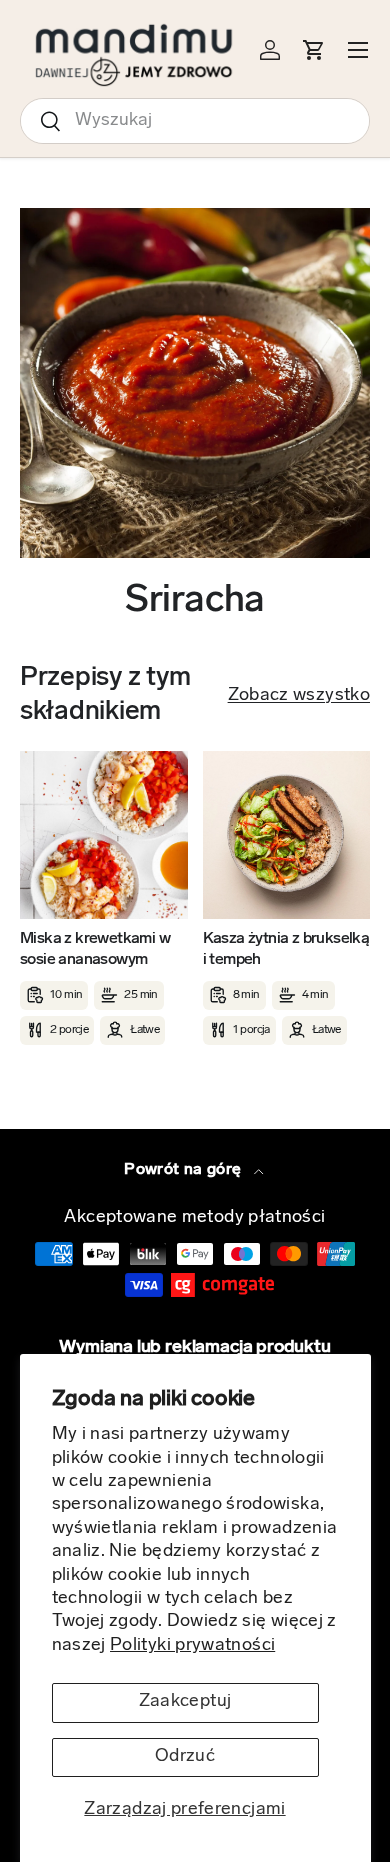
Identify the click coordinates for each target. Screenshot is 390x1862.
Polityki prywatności (192, 1646)
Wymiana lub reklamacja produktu (194, 1348)
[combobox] (195, 121)
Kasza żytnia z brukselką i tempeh (286, 949)
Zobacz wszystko (299, 696)
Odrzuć (185, 1757)
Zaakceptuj (185, 1702)
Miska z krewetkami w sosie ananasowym (95, 949)
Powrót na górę (184, 1170)
